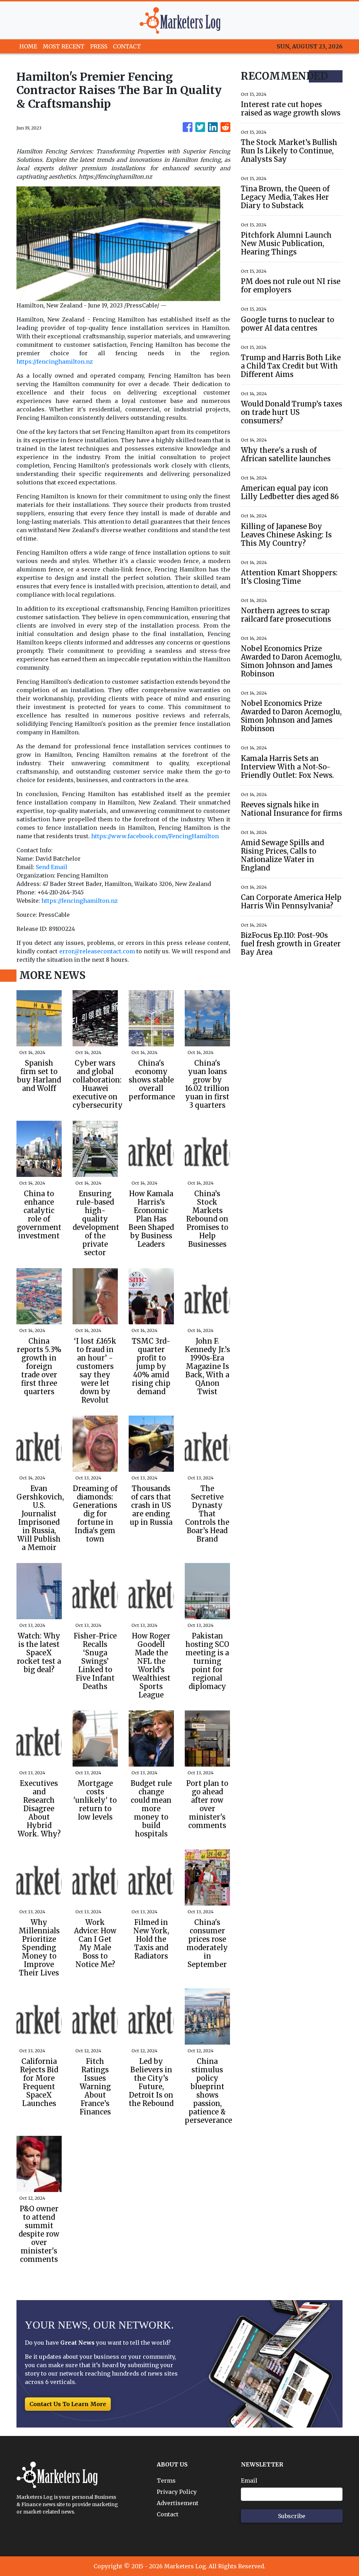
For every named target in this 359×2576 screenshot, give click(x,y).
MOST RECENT (64, 46)
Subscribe (292, 2516)
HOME (28, 46)
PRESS (99, 46)
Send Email (52, 867)
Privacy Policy (177, 2492)
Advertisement (178, 2503)
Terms (166, 2481)
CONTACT (127, 46)
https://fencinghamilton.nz (55, 362)
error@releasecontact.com (97, 951)
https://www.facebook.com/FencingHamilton (155, 836)
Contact (168, 2514)
